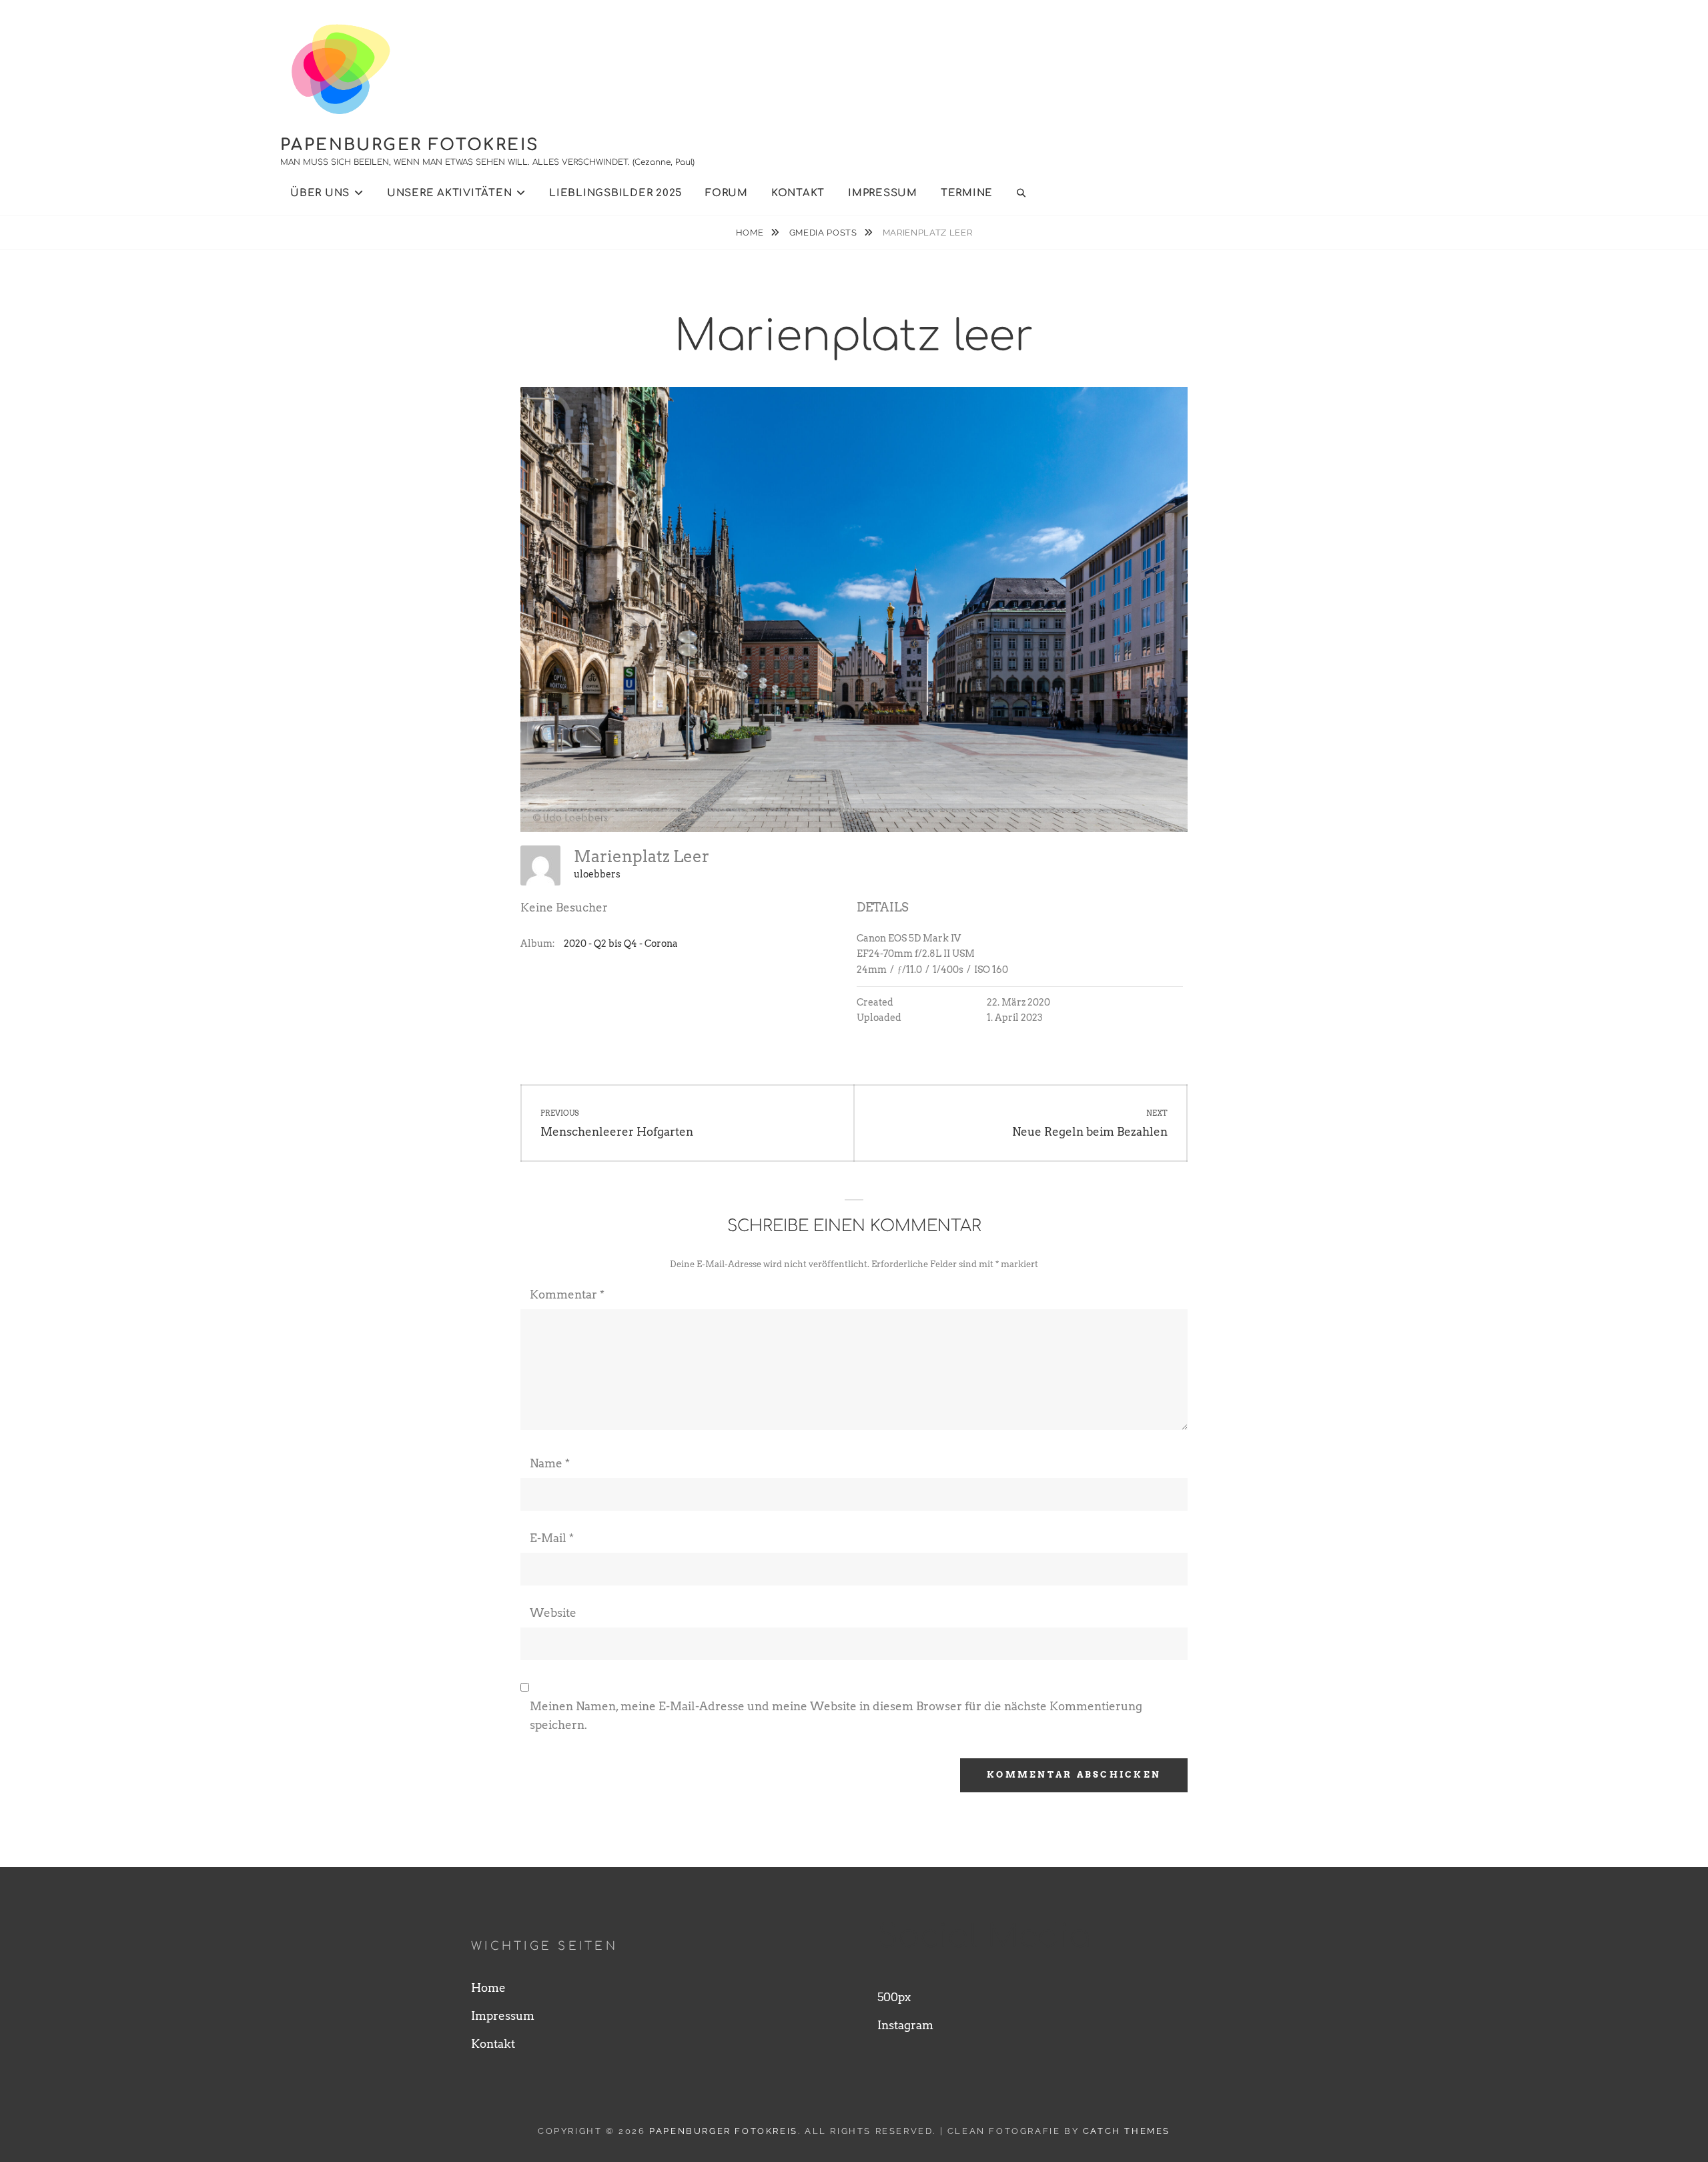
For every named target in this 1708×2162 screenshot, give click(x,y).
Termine (967, 193)
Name (550, 1463)
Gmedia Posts (824, 233)
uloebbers (597, 874)
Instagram (905, 2025)
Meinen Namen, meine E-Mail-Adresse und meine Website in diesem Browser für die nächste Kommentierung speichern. (836, 1716)
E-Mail (552, 1538)
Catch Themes (1127, 2131)
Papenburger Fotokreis (410, 145)
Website (553, 1613)
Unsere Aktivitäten (450, 193)
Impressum (883, 193)
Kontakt (798, 193)
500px (894, 1997)
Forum (727, 193)
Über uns (320, 193)
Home (751, 233)
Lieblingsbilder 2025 (615, 193)
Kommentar (567, 1295)
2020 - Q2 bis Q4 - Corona (621, 944)
